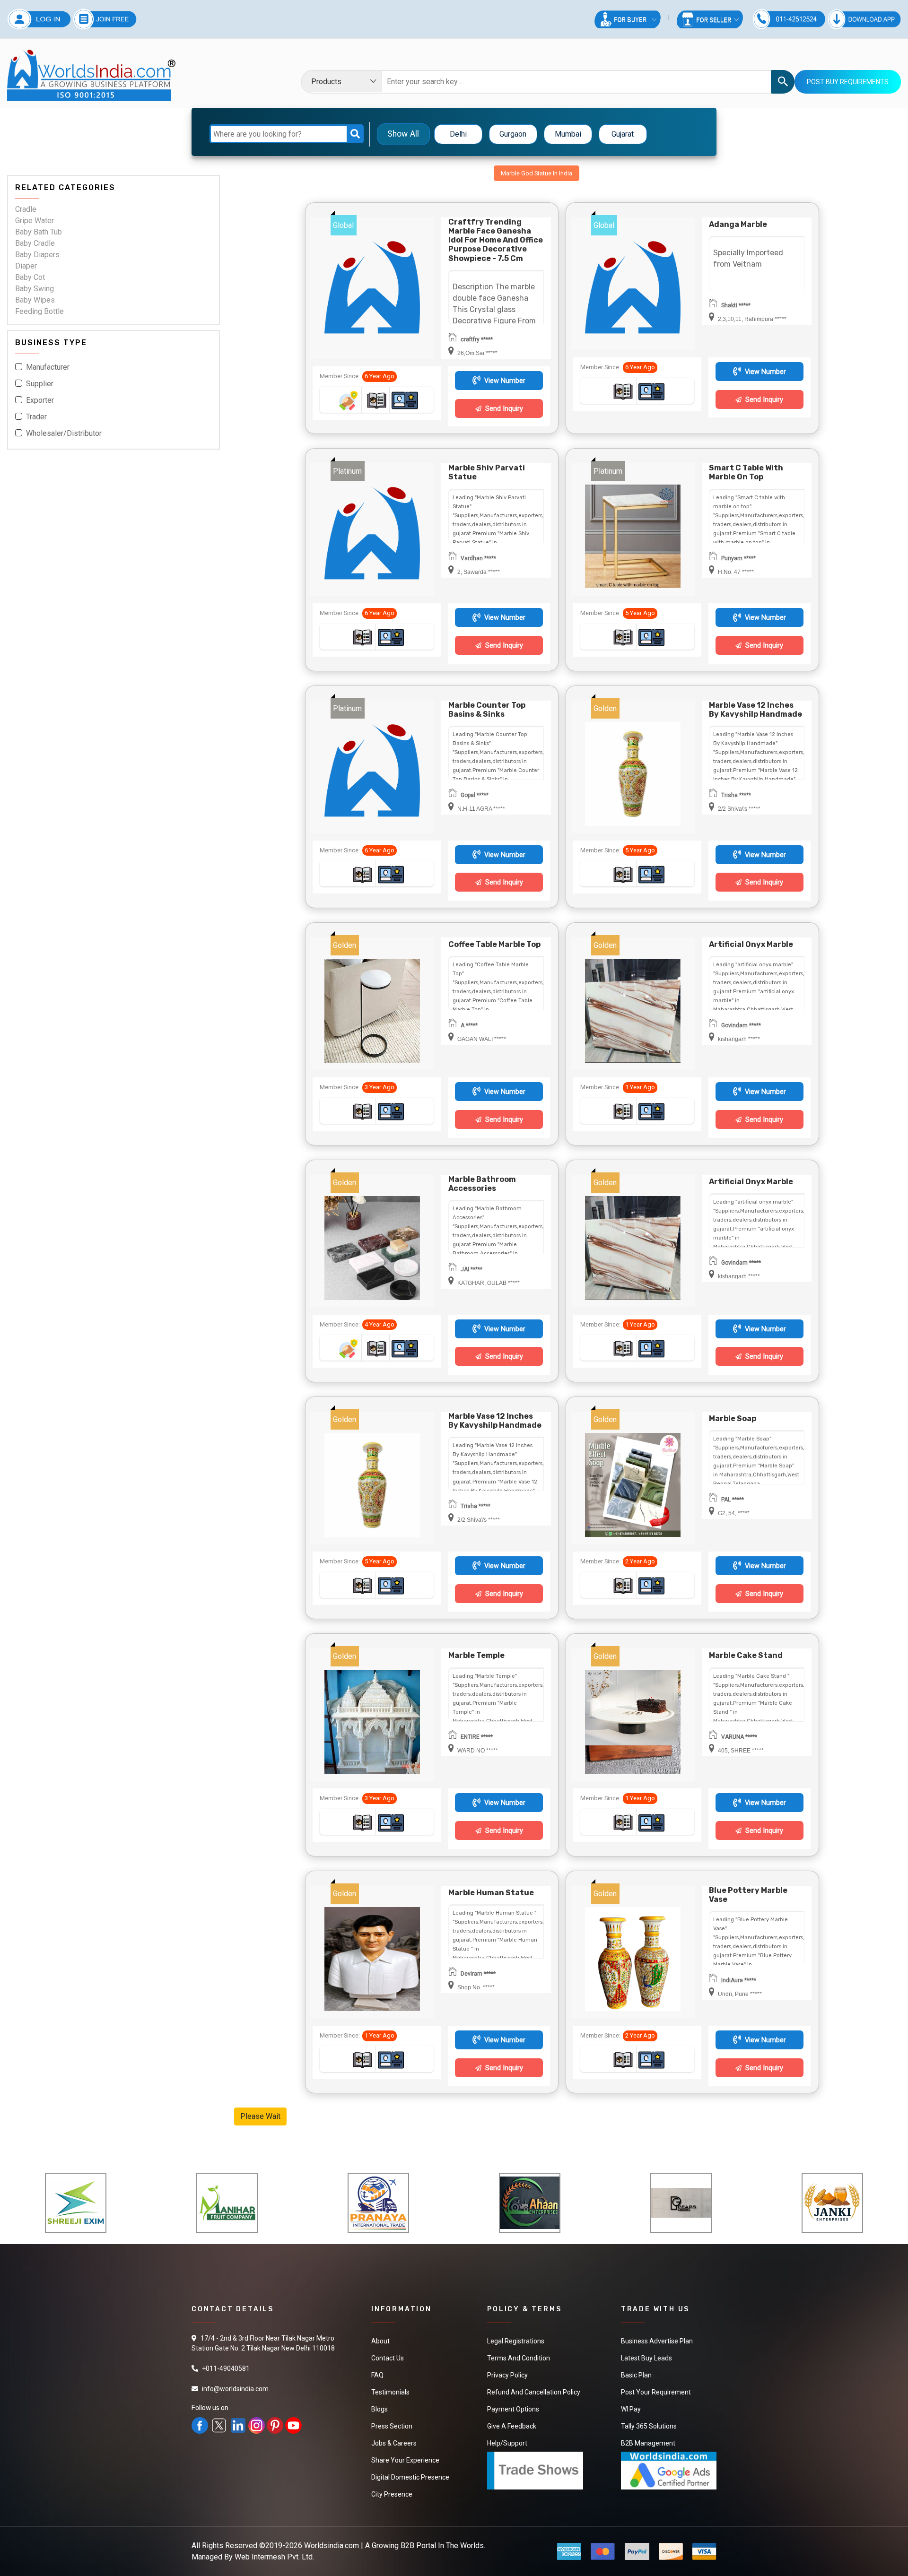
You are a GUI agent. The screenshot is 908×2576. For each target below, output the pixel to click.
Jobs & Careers (394, 2443)
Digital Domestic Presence (410, 2477)
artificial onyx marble (751, 944)
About (380, 2341)
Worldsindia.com (332, 2546)
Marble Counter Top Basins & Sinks (487, 710)
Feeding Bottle (39, 312)
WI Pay (631, 2409)
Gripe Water (35, 221)
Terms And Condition (519, 2358)
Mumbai (568, 134)
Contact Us (388, 2358)
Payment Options (513, 2409)
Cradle (26, 210)
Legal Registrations (516, 2341)
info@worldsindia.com (235, 2389)
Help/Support (507, 2443)
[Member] (405, 400)
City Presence (392, 2494)
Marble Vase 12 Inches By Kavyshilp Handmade (755, 710)
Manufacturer (48, 368)
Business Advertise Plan (657, 2341)
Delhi (458, 134)
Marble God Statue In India (537, 173)
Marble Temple (476, 1655)
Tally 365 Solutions (649, 2426)
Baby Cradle (35, 244)
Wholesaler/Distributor (64, 434)
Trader (36, 417)
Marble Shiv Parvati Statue (487, 472)
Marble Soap (733, 1418)
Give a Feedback (512, 2426)
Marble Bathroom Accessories (482, 1184)
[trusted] (348, 400)
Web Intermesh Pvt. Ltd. (274, 2557)
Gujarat (623, 134)
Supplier (40, 384)
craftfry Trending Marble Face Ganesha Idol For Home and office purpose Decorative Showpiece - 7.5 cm (496, 240)
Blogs (380, 2409)
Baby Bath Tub (39, 232)
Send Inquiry (503, 409)
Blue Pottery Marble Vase (748, 1895)
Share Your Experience (405, 2460)
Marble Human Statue (491, 1893)
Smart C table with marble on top (746, 472)
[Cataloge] (377, 400)
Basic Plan (636, 2375)
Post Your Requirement (656, 2392)
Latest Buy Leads (646, 2358)
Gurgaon (513, 134)
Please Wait (260, 2116)
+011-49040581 (226, 2368)
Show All (403, 134)
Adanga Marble (738, 224)
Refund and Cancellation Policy (534, 2392)
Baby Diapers (37, 255)
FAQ (377, 2375)
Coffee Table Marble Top (494, 944)
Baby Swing (35, 289)
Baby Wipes (35, 300)
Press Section (392, 2426)
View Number (504, 381)
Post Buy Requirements (848, 82)
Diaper (26, 266)
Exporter (40, 401)
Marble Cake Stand (746, 1655)
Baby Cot (30, 278)
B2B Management (648, 2443)
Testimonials (390, 2392)
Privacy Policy (507, 2375)
